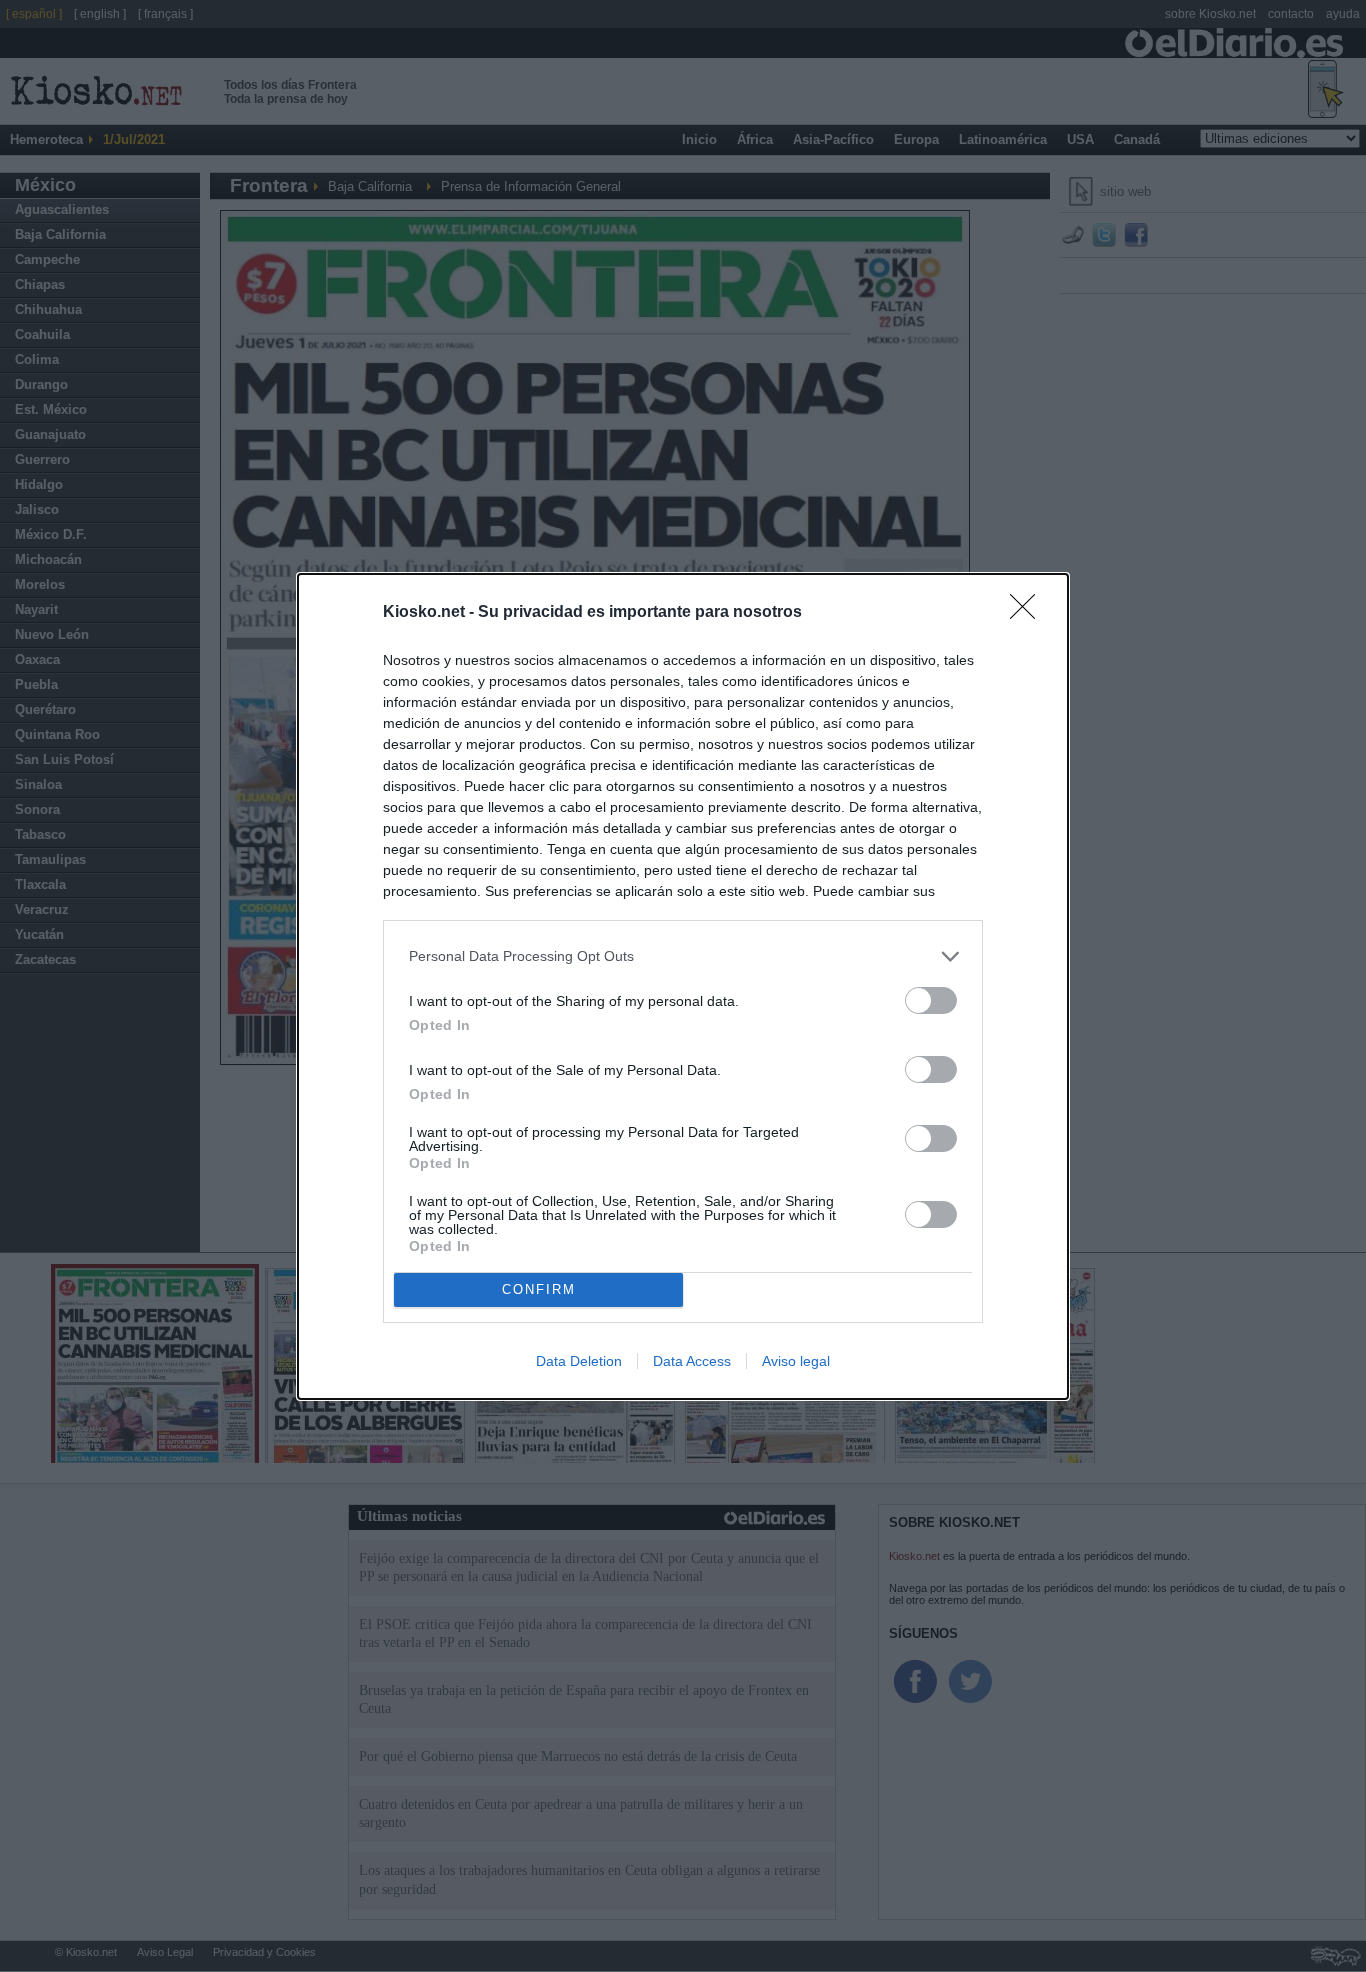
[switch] (931, 1000)
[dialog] (683, 986)
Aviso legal (796, 1361)
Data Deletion (579, 1361)
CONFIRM (539, 1289)
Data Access (692, 1361)
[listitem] (683, 956)
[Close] (1029, 613)
